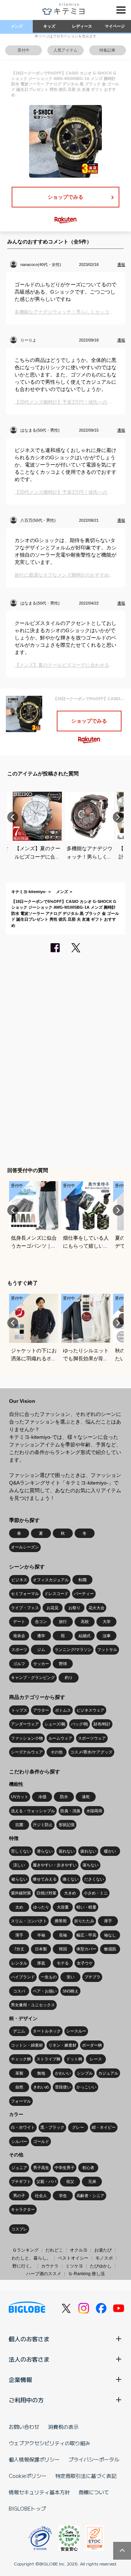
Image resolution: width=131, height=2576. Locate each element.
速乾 (86, 1797)
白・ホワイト (23, 2127)
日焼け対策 (46, 1893)
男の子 (19, 2196)
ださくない (94, 1879)
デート (19, 1622)
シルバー (19, 2141)
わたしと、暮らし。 (31, 2258)
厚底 (41, 1963)
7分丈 (19, 1949)
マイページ (115, 26)
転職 (83, 1580)
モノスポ (104, 2258)
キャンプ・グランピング (33, 1677)
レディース (82, 26)
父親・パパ (46, 2181)
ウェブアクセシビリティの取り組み (49, 2443)
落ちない (91, 1865)
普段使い (63, 2087)
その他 (57, 1752)
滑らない (45, 1851)
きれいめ (41, 2087)
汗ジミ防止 (43, 1825)
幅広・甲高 (86, 1935)
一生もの (49, 1977)
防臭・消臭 (70, 1811)
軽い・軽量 (86, 1907)
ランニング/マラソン (73, 1650)
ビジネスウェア (90, 1710)
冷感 (42, 1797)
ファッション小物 (27, 1738)
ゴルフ (19, 1664)
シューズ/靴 (55, 1724)
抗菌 (19, 1825)
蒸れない (67, 1851)
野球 (63, 1664)
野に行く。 (23, 2266)
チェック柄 (21, 2059)
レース (96, 2059)
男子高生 (41, 2168)
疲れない (88, 1851)
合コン (41, 1622)
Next (118, 817)
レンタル (19, 1963)
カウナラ (50, 2266)
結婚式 (85, 1636)
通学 (41, 1636)
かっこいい (86, 2087)
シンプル (85, 2073)
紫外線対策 (21, 1893)
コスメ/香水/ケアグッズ (91, 1752)
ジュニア (19, 2168)
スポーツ (19, 1650)
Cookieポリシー (28, 2476)
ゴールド (41, 2141)
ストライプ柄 (48, 2059)
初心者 (88, 2168)
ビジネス (19, 1580)
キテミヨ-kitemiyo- (29, 892)
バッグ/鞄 (80, 1724)
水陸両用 (94, 1811)
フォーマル (21, 2101)
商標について (94, 2492)
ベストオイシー (73, 2258)
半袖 (41, 1935)
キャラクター (23, 2209)
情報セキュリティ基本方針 (39, 2492)
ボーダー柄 (92, 2045)
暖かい (110, 1851)
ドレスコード (56, 1594)
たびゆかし (101, 2266)
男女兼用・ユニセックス (33, 2005)
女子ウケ (85, 1963)
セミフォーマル (25, 1594)
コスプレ (19, 2229)
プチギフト (21, 2181)
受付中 (23, 50)
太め (19, 1907)
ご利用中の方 (26, 2400)
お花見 (53, 1608)
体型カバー (86, 1949)
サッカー (41, 1664)
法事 (107, 1636)
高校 (85, 1622)
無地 (41, 2073)
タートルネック (47, 2031)
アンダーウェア (25, 1724)
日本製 (41, 1949)
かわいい (63, 2073)
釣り (69, 1677)
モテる (63, 1963)
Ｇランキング (25, 2250)
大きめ (70, 1893)
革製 (19, 2073)
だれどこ (54, 2250)
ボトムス (63, 1710)
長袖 (63, 1935)
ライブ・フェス (25, 1608)
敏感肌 (110, 1949)
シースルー (76, 2031)
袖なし (110, 1935)
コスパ (19, 1991)
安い (71, 1977)
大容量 (63, 1907)
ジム (41, 1650)
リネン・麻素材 (62, 2045)
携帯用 (61, 1921)
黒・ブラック (52, 2127)
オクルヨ (79, 2250)
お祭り (74, 1608)
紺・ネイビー (104, 2127)
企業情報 (20, 2379)
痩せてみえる (45, 1879)
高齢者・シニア (90, 2196)
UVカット (20, 1797)
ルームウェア (60, 1738)
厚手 (108, 1921)
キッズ (49, 26)
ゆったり (41, 1907)
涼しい (19, 1865)
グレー (78, 2127)
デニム (19, 2031)
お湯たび (103, 2250)
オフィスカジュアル (51, 1580)
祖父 (70, 2181)
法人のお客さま (29, 2359)
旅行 (63, 1622)
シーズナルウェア (27, 1752)
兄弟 (92, 2181)
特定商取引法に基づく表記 (86, 2476)
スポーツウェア (92, 1738)
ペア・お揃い (45, 1991)
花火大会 (96, 1608)
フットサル (107, 1650)
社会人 (41, 2196)
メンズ (17, 26)
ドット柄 (74, 2059)
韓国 (63, 1949)
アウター (41, 1710)
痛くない (71, 1879)
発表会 (19, 1636)
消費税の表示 (63, 2427)
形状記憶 (67, 1825)
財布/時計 (102, 1724)
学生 (63, 2196)
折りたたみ (84, 1921)
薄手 (19, 1935)
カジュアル (108, 2073)
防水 (64, 1797)
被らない (19, 1879)
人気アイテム (65, 50)
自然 (19, 2087)
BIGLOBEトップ (27, 2508)
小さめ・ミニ (96, 1893)
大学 (107, 1622)
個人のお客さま (29, 2339)
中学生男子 (65, 2168)
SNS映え (71, 1991)
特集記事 (107, 50)
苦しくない (21, 1851)
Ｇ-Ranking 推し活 (86, 2274)
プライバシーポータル (94, 2459)
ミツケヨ (74, 2266)
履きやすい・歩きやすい (55, 1865)
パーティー (84, 1594)
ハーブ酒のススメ (44, 2274)
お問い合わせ (24, 2427)
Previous (13, 817)
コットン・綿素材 (27, 2045)
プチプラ (92, 1977)
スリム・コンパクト (29, 1921)
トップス (19, 1710)
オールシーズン (25, 1547)
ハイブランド (23, 1977)
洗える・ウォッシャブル (33, 1811)
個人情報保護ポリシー (34, 2459)
